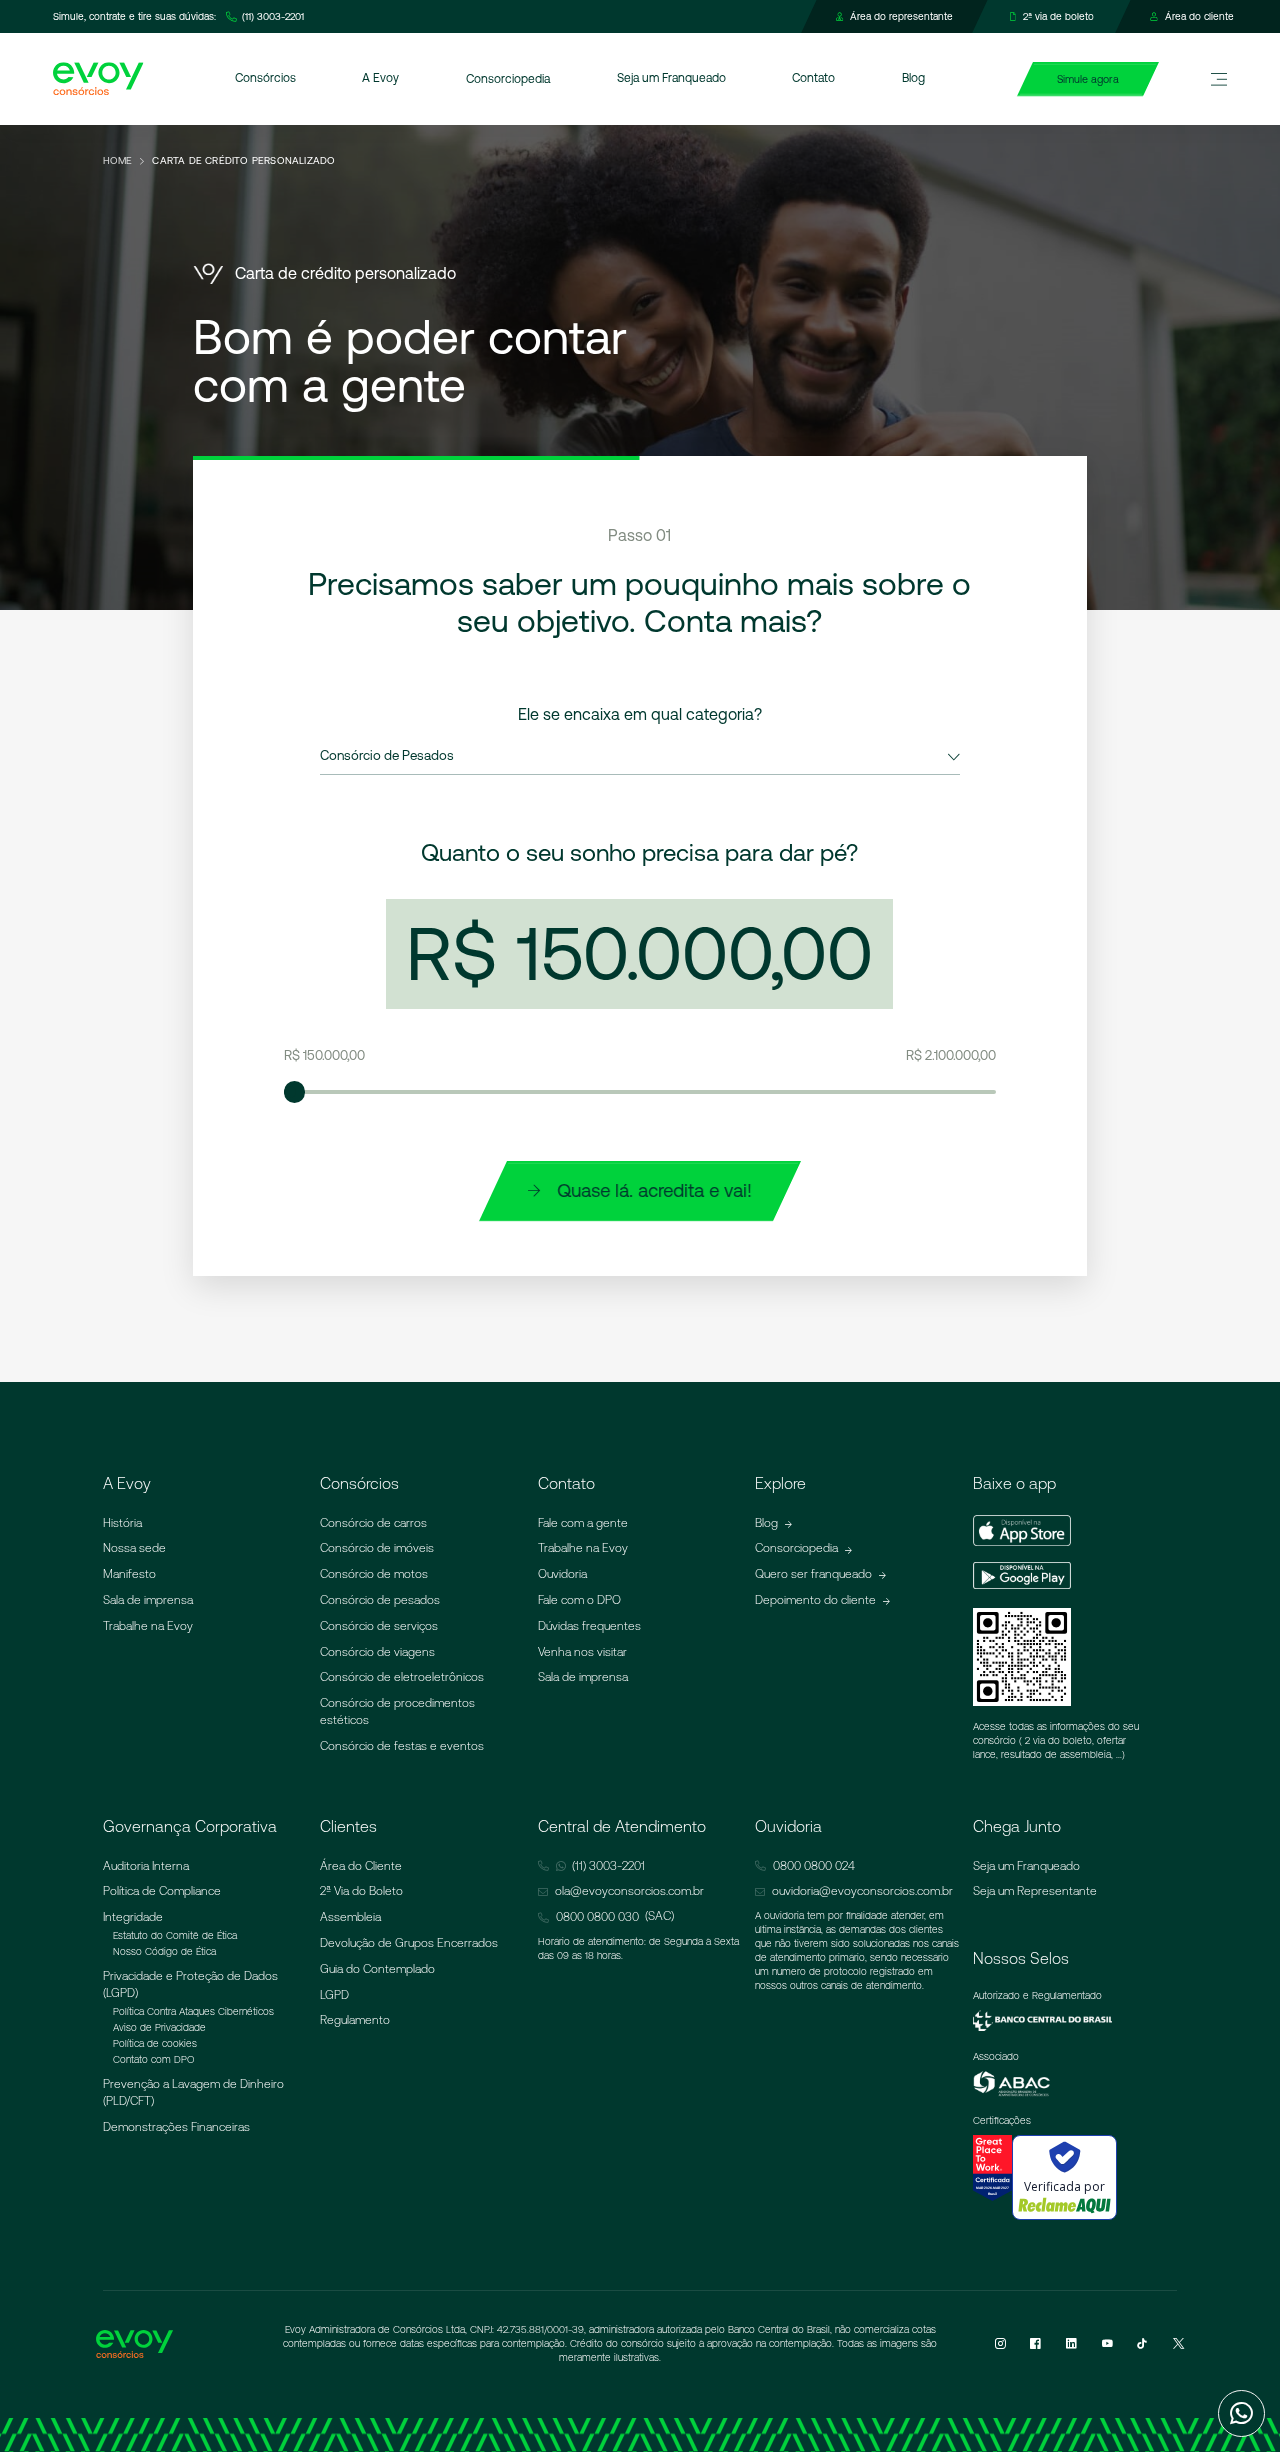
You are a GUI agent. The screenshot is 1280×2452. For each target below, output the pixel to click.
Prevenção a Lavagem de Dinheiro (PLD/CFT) (193, 2092)
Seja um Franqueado (1026, 1866)
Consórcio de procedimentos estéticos (397, 1711)
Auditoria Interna (146, 1866)
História (122, 1523)
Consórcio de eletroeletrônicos (402, 1677)
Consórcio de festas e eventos (402, 1746)
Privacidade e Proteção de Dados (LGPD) (190, 1984)
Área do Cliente (361, 1866)
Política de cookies (155, 2043)
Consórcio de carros (373, 1523)
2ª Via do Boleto (361, 1891)
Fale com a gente (583, 1523)
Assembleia (350, 1917)
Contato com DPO (153, 2059)
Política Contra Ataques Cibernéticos (193, 2011)
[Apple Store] (1022, 1532)
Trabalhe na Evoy (148, 1626)
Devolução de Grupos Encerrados (409, 1943)
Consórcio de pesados (380, 1600)
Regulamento (355, 2020)
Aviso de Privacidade (159, 2027)
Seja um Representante (1035, 1891)
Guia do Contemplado (377, 1969)
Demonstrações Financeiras (176, 2127)
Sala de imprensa (148, 1600)
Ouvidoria (562, 1574)
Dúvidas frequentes (589, 1626)
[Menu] (1219, 79)
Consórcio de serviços (379, 1626)
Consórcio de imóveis (377, 1548)
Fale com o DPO (579, 1600)
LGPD (334, 1995)
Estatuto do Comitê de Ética (175, 1935)
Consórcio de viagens (377, 1652)
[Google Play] (1022, 1579)
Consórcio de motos (374, 1574)
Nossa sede (134, 1548)
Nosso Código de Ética (164, 1951)
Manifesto (129, 1574)
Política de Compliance (162, 1891)
